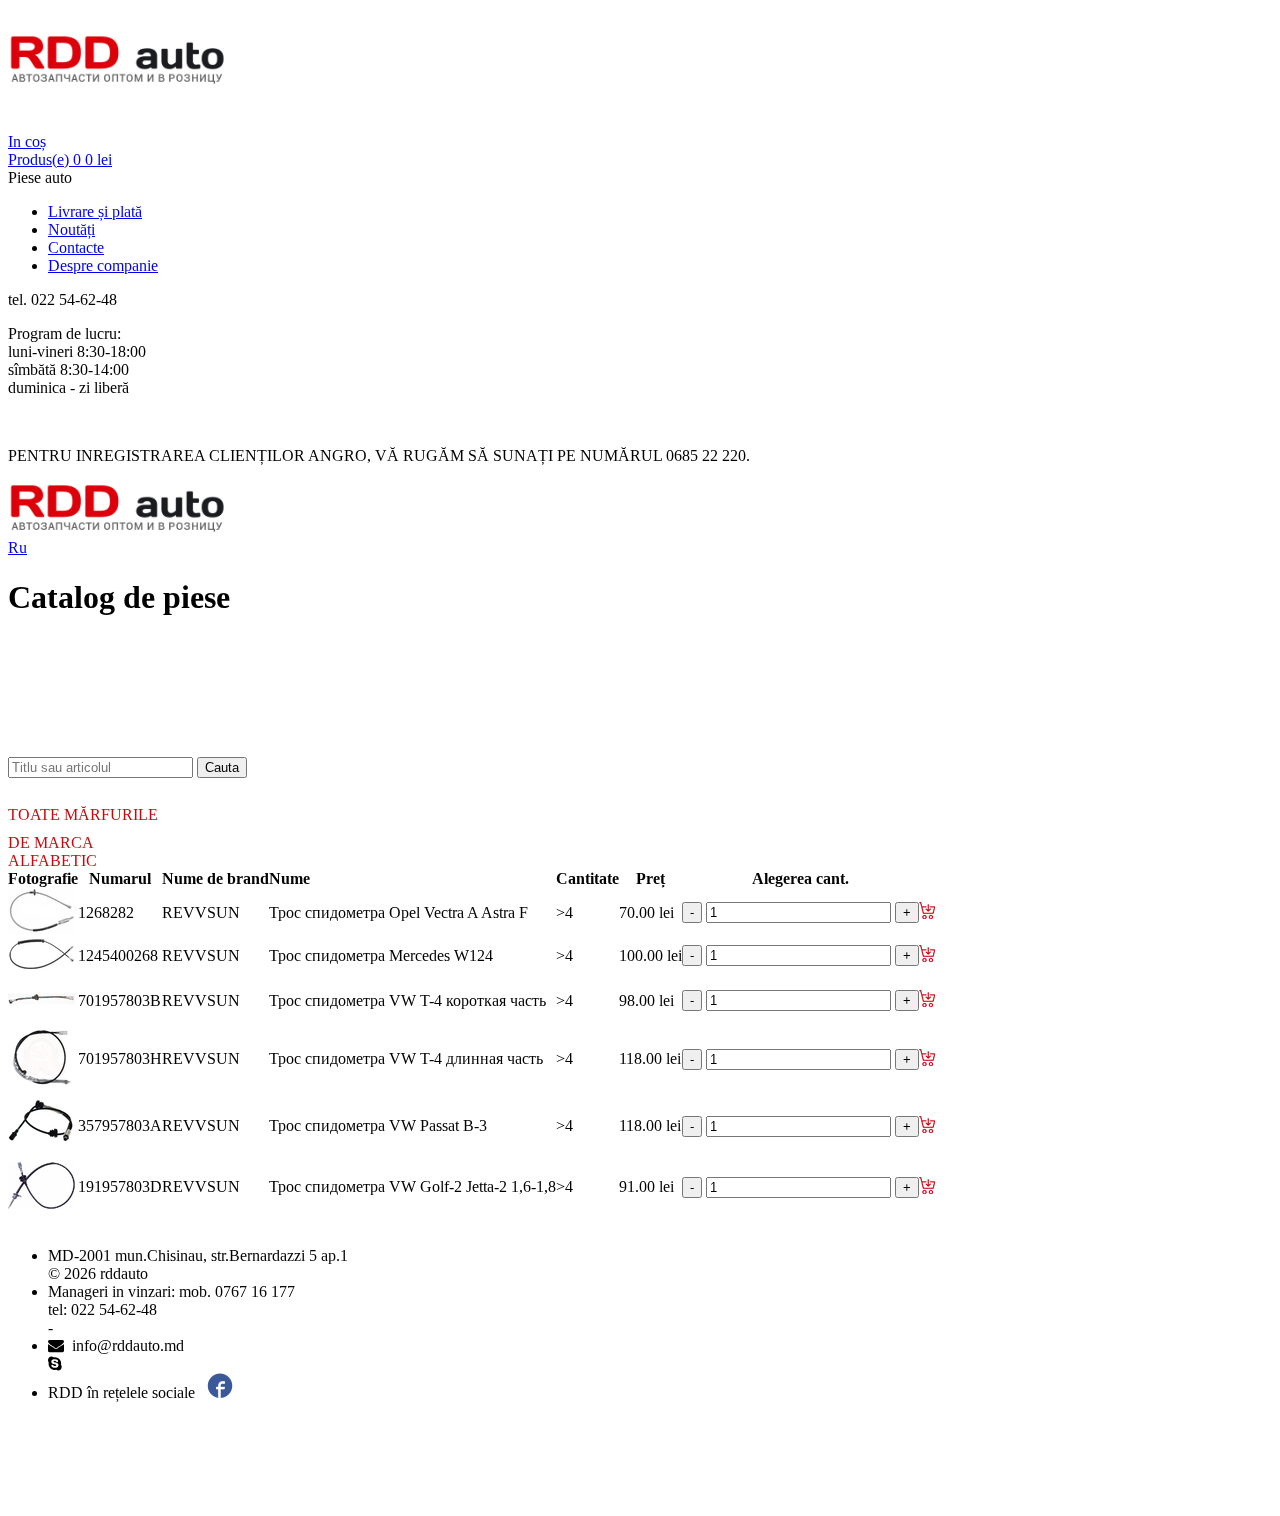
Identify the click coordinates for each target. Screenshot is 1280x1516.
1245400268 (118, 955)
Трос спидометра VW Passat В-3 (378, 1125)
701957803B (119, 1000)
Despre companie (103, 265)
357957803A (120, 1125)
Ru (17, 547)
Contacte (76, 247)
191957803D (120, 1186)
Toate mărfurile (83, 814)
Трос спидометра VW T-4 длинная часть (406, 1058)
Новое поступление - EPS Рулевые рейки (187, 711)
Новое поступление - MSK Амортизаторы (190, 675)
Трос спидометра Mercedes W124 (381, 955)
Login (27, 123)
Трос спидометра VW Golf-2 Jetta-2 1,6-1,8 (412, 1186)
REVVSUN (201, 912)
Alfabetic (52, 860)
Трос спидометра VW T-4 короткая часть (407, 1000)
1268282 (106, 912)
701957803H (120, 1058)
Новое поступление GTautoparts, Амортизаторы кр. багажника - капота (289, 747)
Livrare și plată (95, 211)
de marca (51, 842)
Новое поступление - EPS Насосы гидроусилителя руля (235, 693)
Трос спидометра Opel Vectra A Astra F (398, 912)
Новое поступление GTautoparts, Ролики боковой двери (236, 729)
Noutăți (71, 229)
